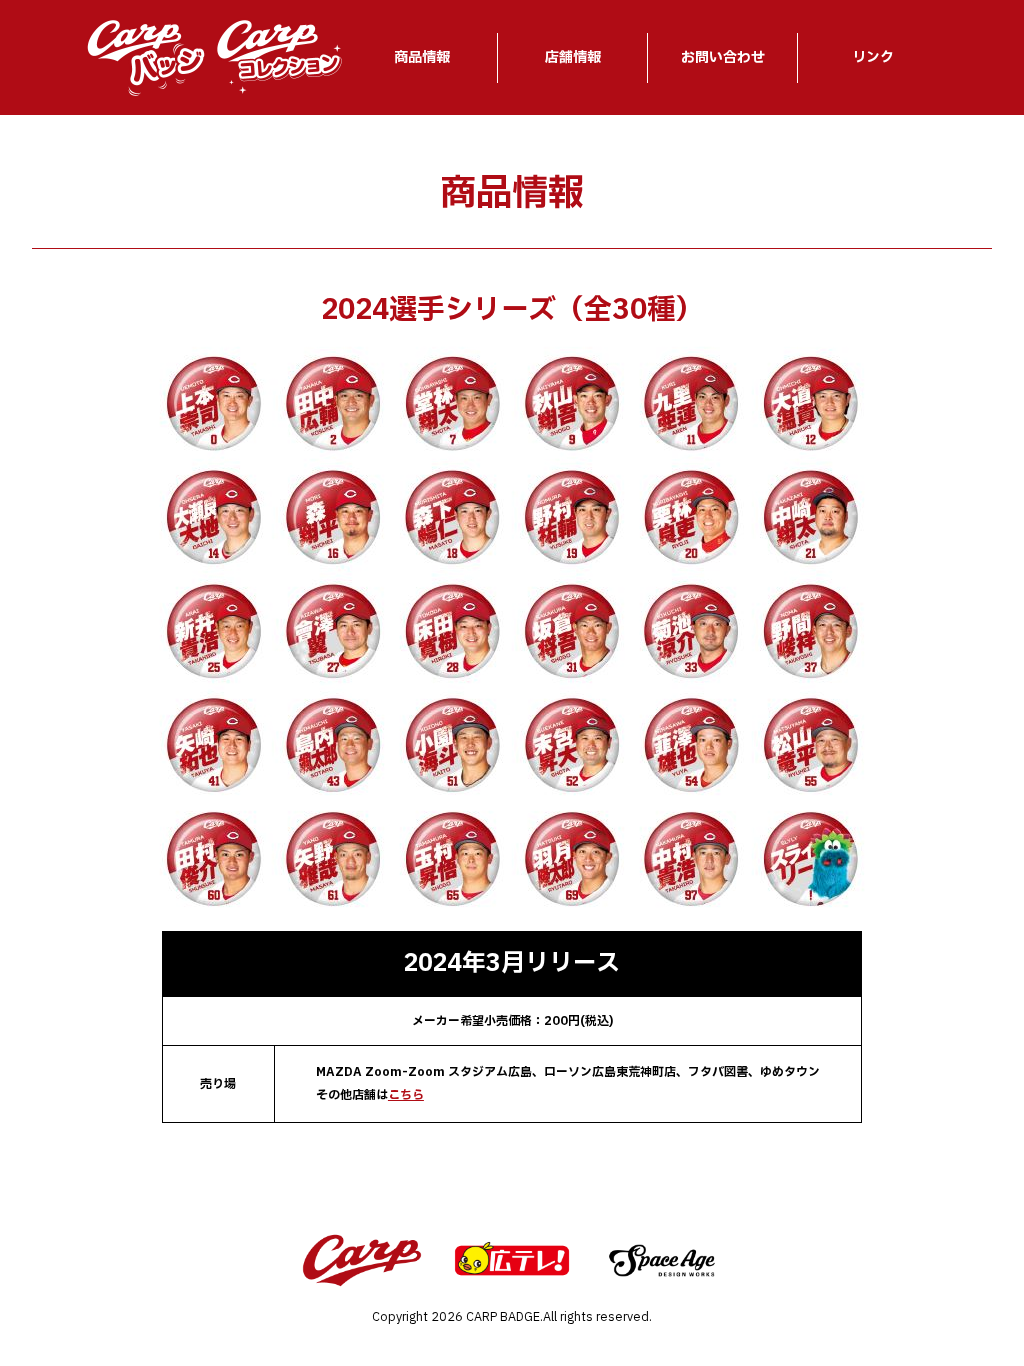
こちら (406, 1095)
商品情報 (422, 57)
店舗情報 (573, 57)
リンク (873, 57)
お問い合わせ (723, 57)
